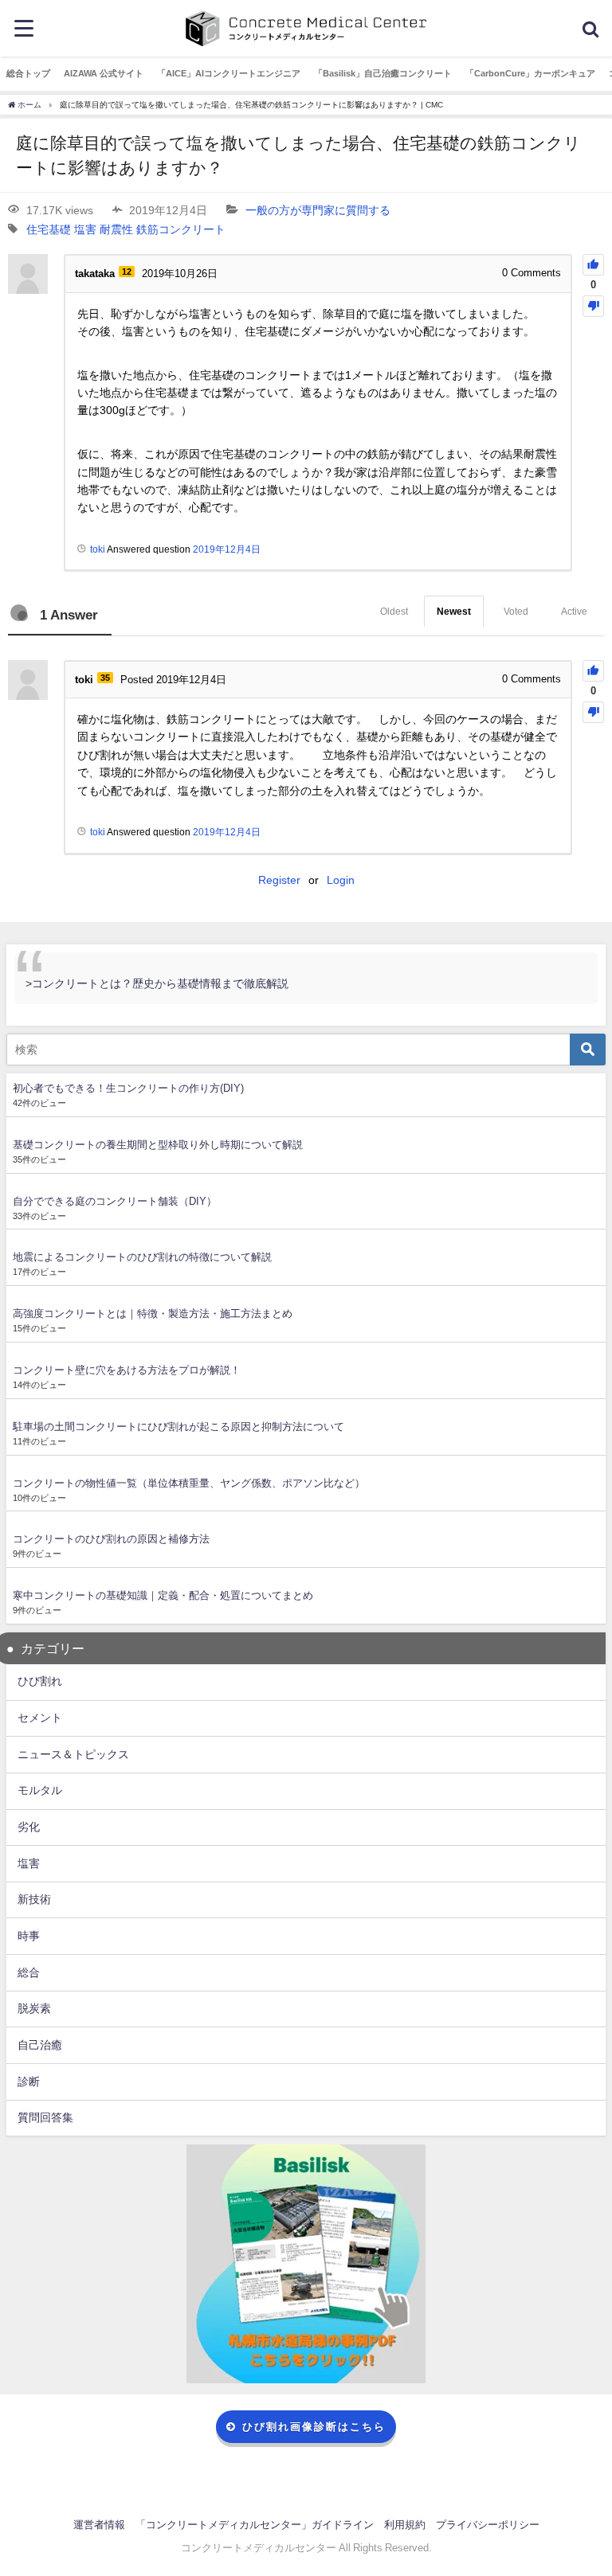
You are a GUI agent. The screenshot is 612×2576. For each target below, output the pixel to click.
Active (574, 612)
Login (341, 880)
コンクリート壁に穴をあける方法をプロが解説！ (127, 1370)
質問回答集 (45, 2117)
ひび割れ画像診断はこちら (314, 2427)
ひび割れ (40, 1681)
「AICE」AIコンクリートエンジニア (229, 73)
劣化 (29, 1827)
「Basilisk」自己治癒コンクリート (383, 73)
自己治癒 (40, 2045)
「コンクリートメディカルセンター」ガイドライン (255, 2525)
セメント (40, 1718)
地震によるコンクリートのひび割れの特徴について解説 (142, 1257)
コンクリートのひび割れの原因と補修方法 (111, 1539)
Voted (516, 612)
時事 (29, 1936)
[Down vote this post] (593, 306)
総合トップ (28, 73)
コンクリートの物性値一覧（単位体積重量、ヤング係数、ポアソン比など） (189, 1483)
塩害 (85, 229)
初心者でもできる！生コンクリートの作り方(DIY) (128, 1088)
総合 (29, 1972)
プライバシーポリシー (488, 2525)
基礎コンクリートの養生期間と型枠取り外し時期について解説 (158, 1145)
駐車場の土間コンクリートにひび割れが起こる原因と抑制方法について (178, 1427)
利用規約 (405, 2525)
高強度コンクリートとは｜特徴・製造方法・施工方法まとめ (153, 1313)
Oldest (394, 612)
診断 (29, 2082)
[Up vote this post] (593, 265)
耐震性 (116, 229)
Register (279, 880)
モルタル (40, 1790)
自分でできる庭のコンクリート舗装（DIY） (115, 1201)
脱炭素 (34, 2008)
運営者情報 (99, 2525)
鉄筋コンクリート (181, 229)
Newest (454, 612)
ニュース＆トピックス (73, 1754)
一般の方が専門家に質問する (318, 210)
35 (105, 678)
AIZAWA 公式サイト (104, 73)
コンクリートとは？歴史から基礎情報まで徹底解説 (160, 983)
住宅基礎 (49, 229)
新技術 (34, 1899)
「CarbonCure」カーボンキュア (530, 73)
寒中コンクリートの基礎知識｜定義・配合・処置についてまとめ (163, 1595)
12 (127, 272)
